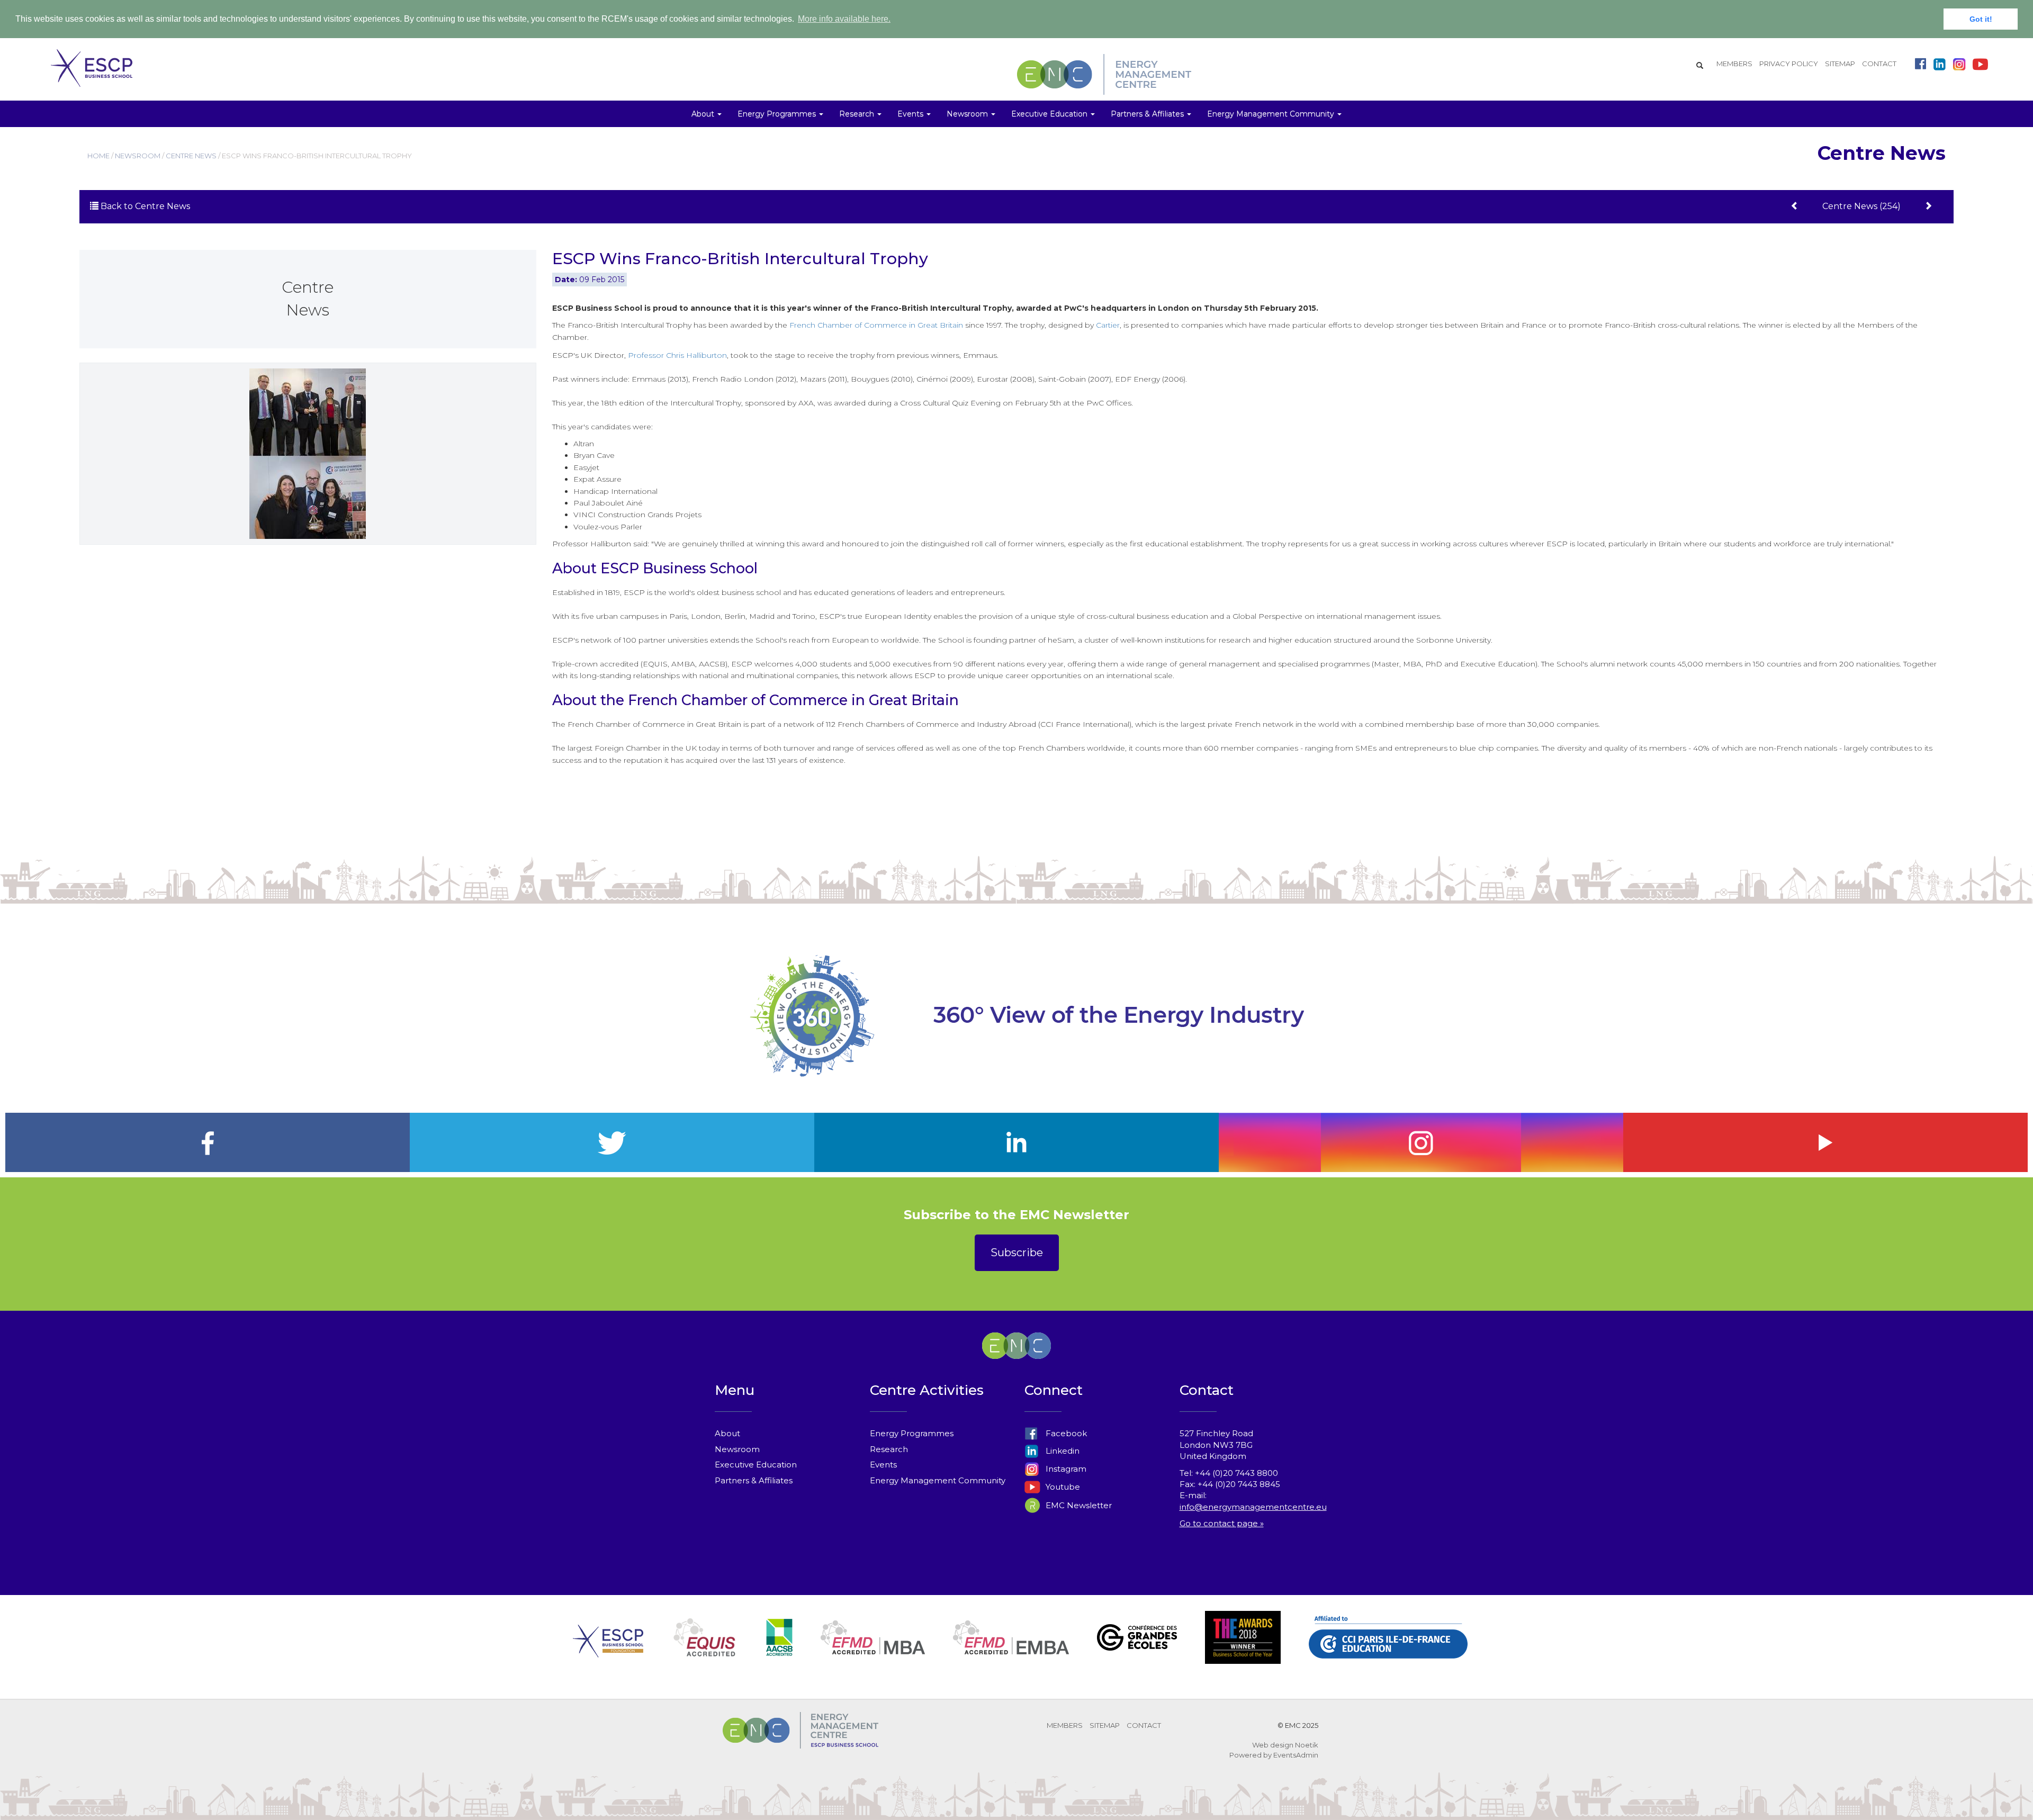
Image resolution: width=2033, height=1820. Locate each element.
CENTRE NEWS (191, 156)
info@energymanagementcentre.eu (1253, 1507)
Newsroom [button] (968, 114)
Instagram (1065, 1469)
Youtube (1062, 1487)
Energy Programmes (912, 1433)
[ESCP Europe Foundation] (608, 1650)
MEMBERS (1734, 64)
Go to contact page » (1222, 1523)
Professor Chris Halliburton (677, 355)
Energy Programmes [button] (778, 114)
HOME (98, 156)
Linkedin (1062, 1451)
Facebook (1065, 1433)
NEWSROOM (138, 156)
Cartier (1108, 325)
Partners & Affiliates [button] (1148, 114)
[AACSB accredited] (779, 1650)
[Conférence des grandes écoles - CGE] (1137, 1650)
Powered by (1251, 1755)
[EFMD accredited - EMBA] (1011, 1650)
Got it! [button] (1981, 19)
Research (889, 1449)
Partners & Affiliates (754, 1480)
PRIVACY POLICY (1789, 64)
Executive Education (756, 1465)
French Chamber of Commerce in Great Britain (876, 325)
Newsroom (737, 1449)
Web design (1273, 1745)
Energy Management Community (938, 1480)
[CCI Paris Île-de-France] (1388, 1650)
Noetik (1307, 1745)
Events (883, 1465)
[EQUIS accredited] (705, 1650)
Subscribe (1017, 1253)
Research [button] (858, 114)
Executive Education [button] (1050, 114)
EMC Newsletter (1078, 1505)
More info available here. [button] (844, 19)
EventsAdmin (1296, 1755)
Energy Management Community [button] (1272, 114)
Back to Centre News (144, 206)
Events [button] (911, 114)
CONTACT (1879, 64)
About (727, 1433)
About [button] (704, 114)
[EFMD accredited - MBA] (873, 1650)
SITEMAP (1840, 64)
